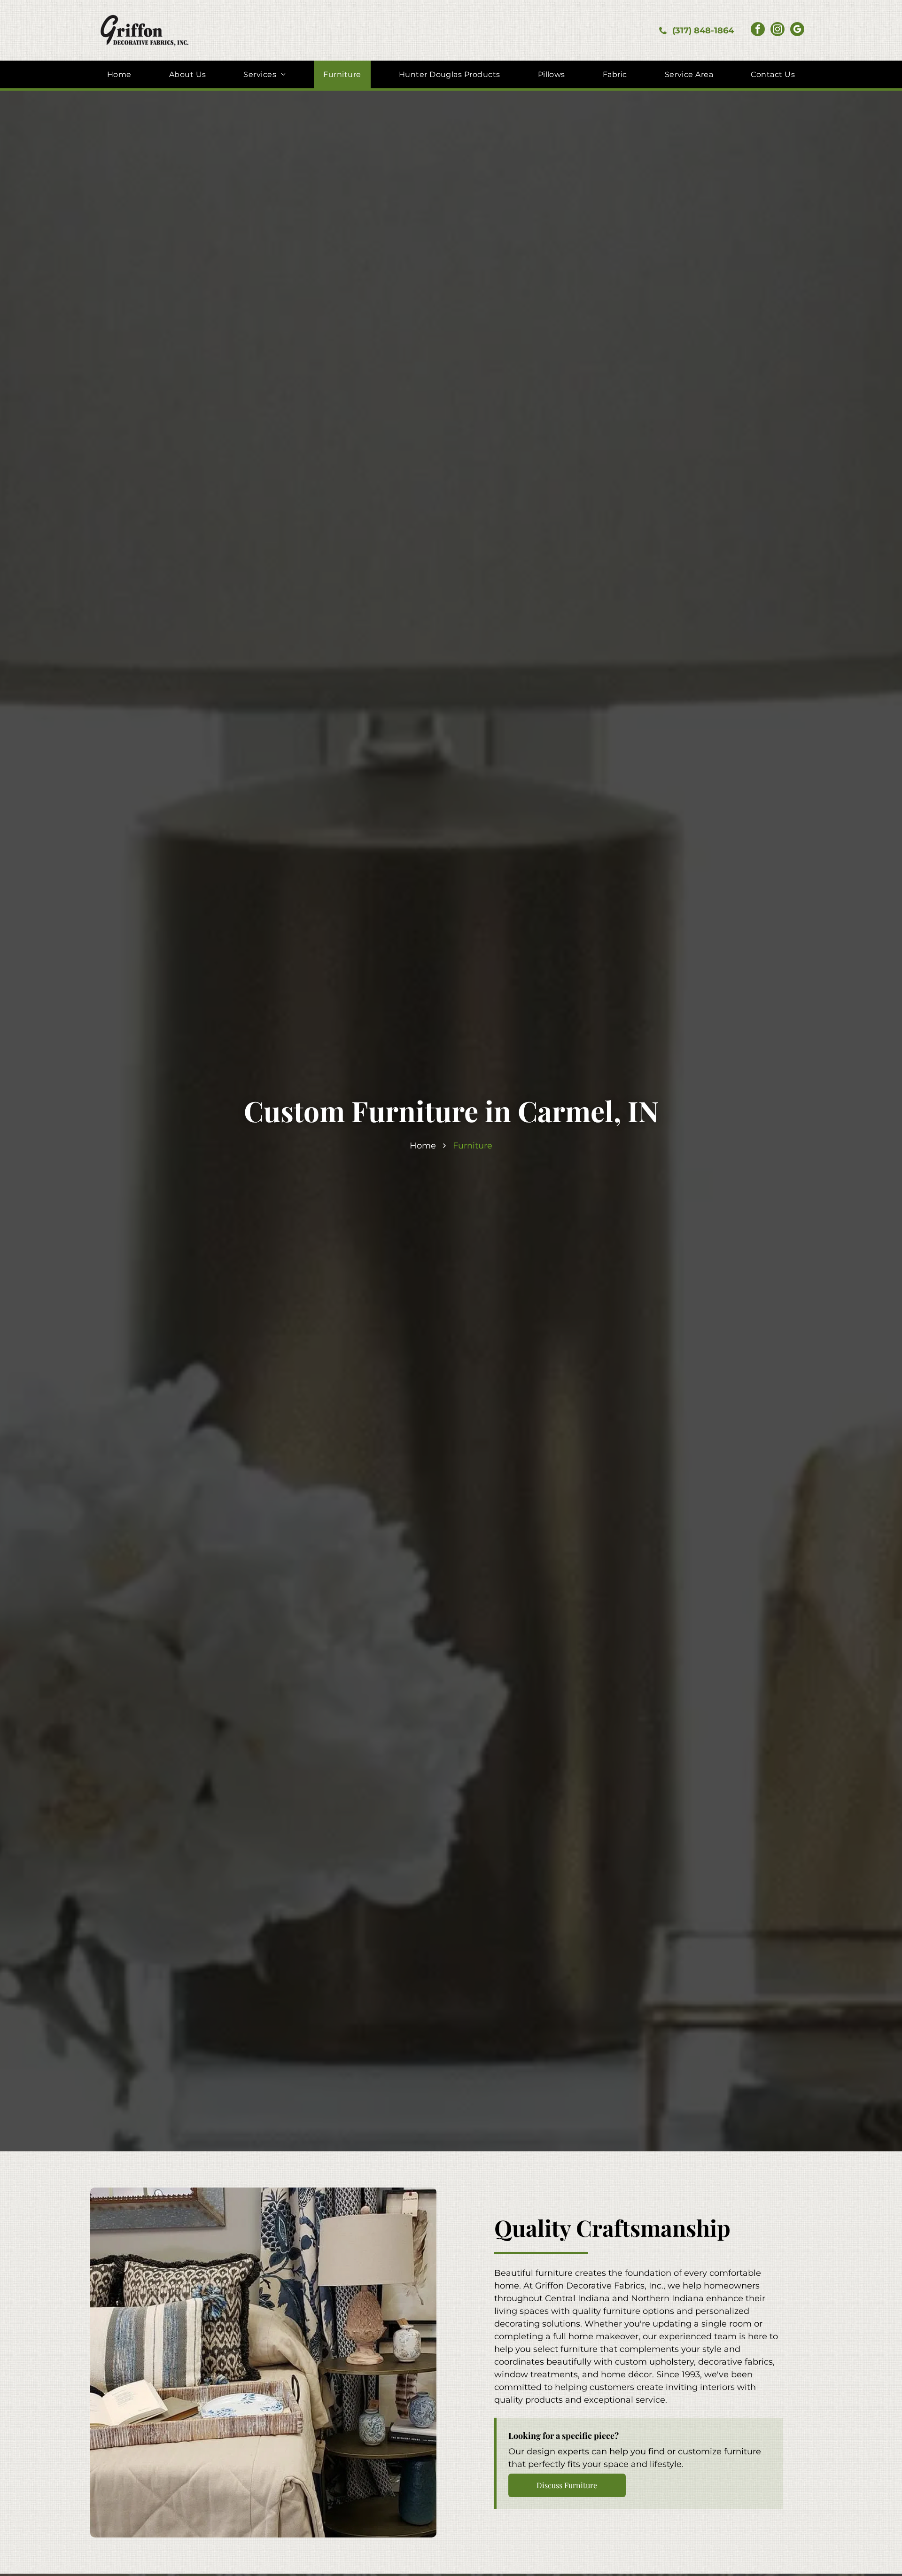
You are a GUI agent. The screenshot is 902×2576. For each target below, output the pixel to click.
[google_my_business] (797, 30)
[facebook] (758, 30)
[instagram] (778, 30)
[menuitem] (119, 74)
